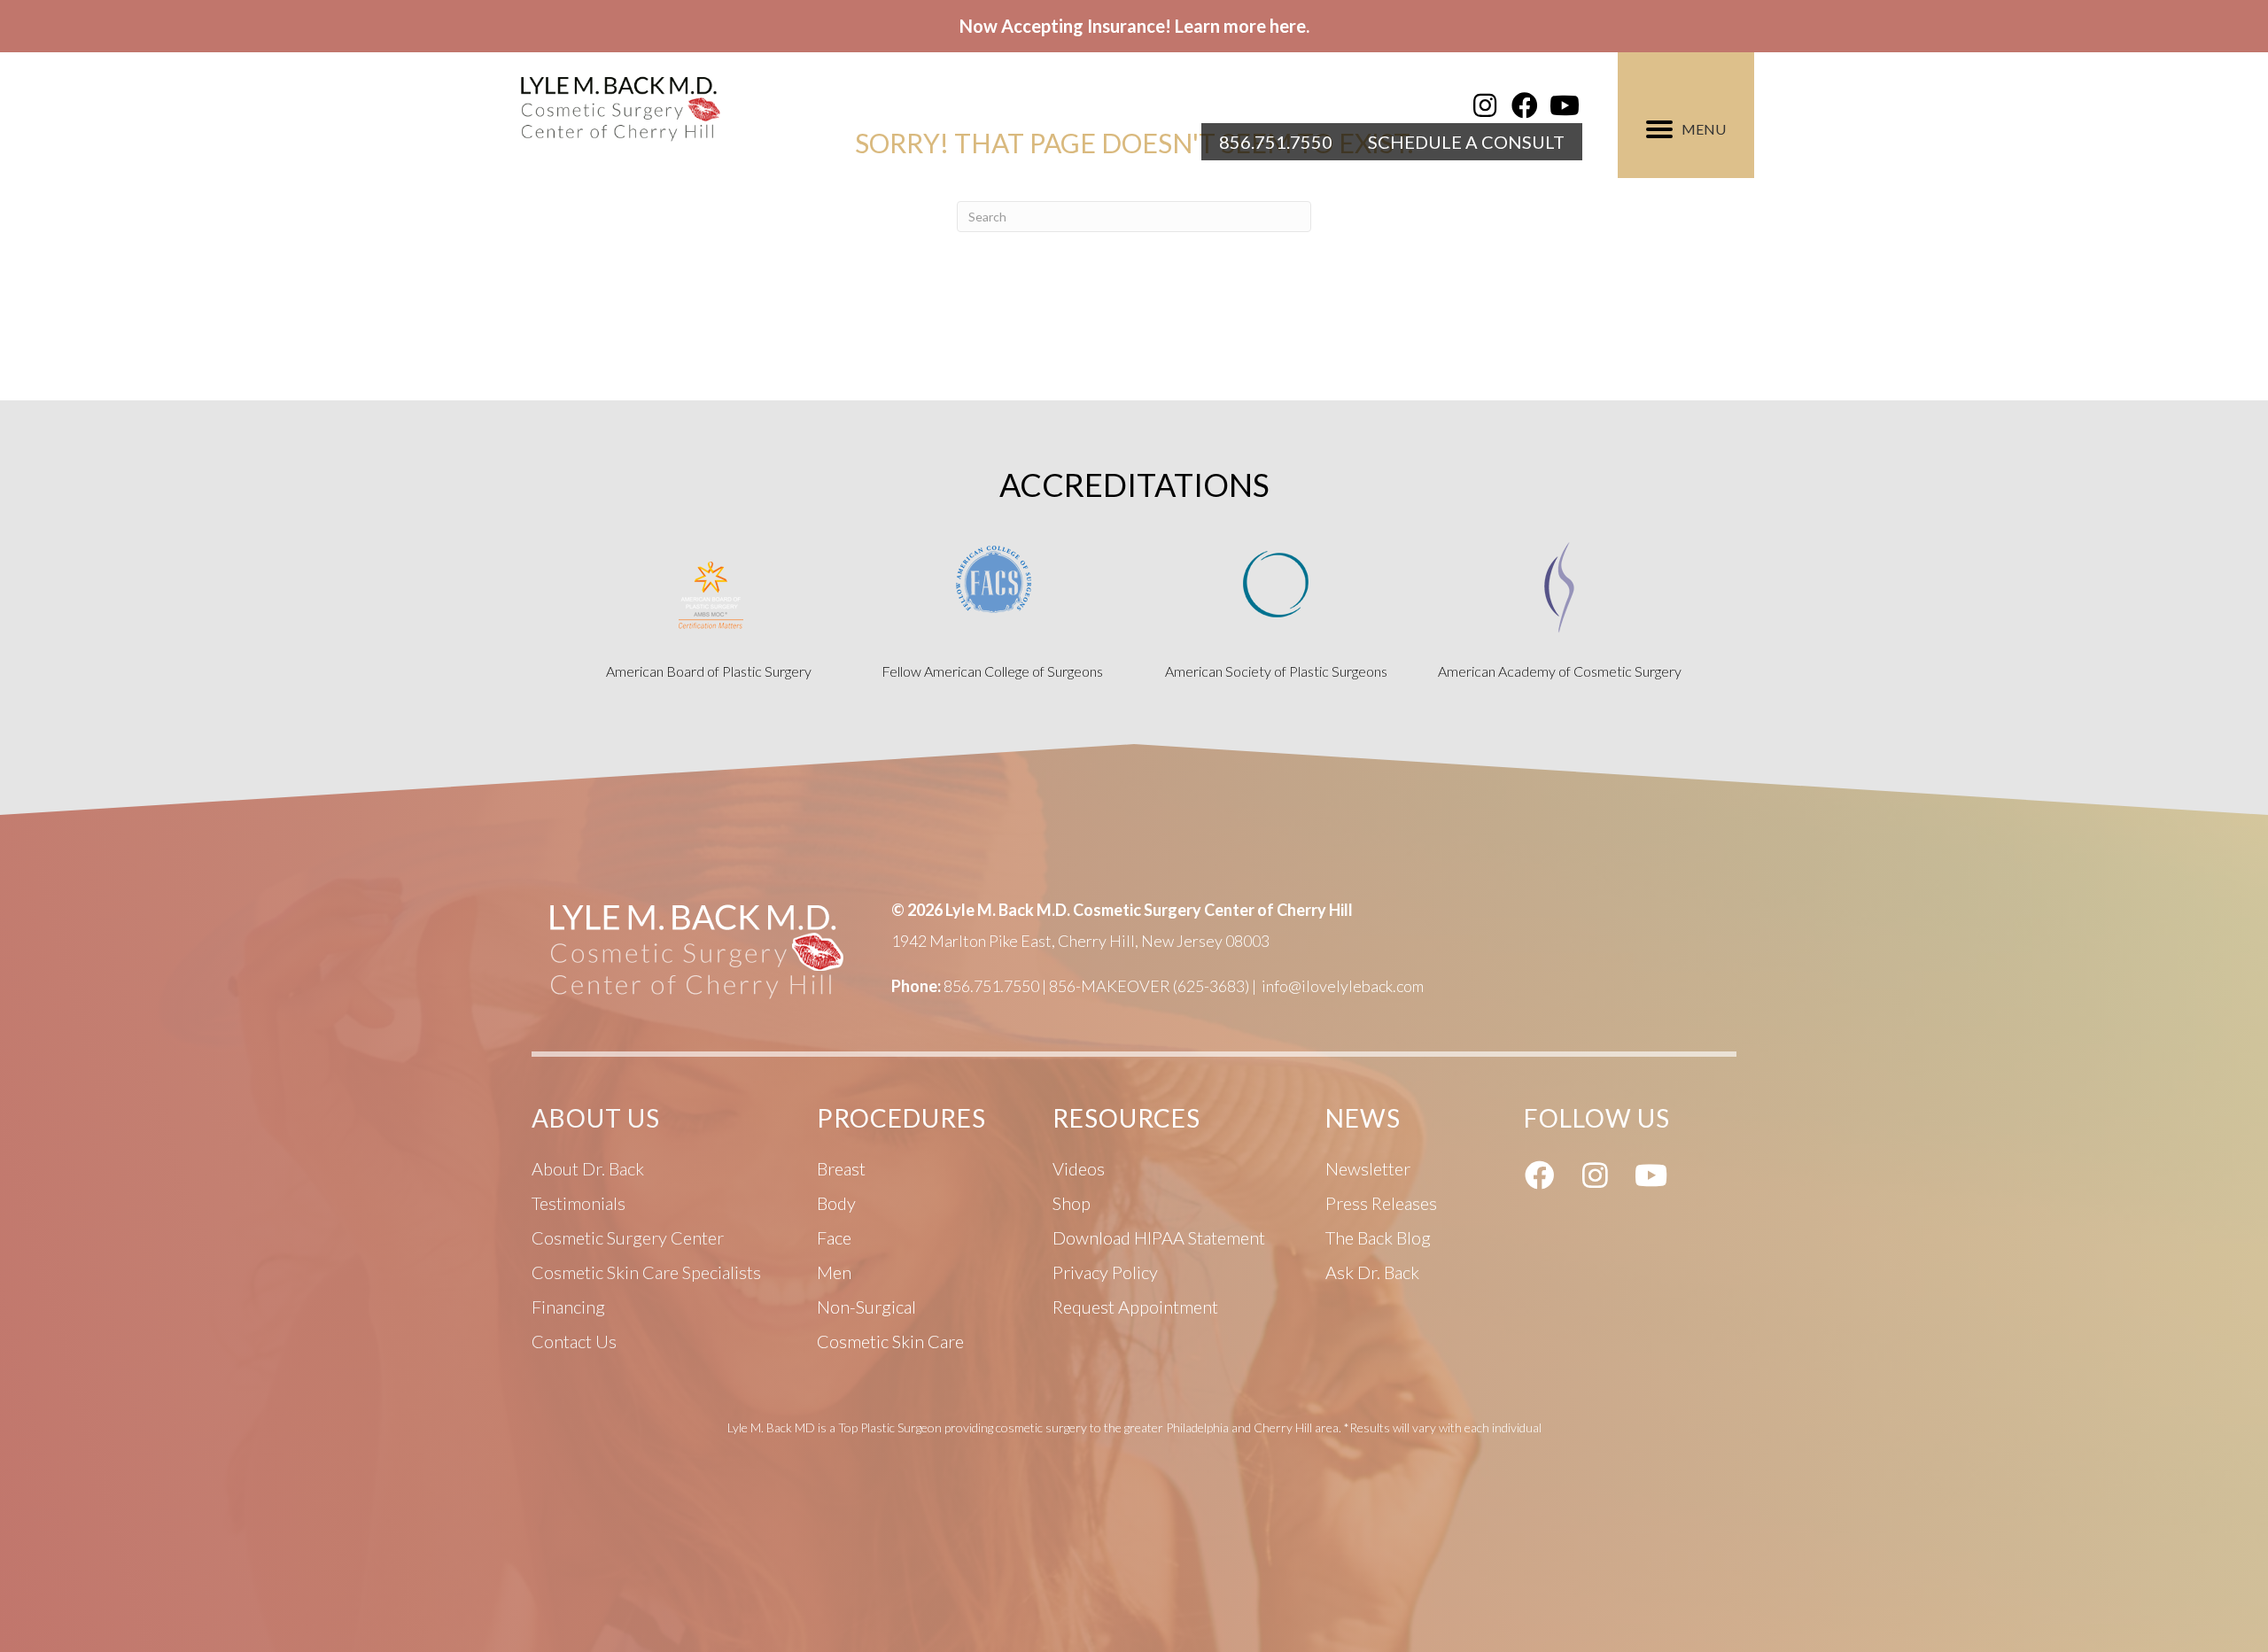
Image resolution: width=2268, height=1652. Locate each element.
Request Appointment (1135, 1307)
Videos (1079, 1168)
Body (836, 1203)
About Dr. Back (588, 1168)
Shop (1072, 1203)
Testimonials (579, 1203)
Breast (841, 1168)
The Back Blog (1378, 1237)
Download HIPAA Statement (1159, 1237)
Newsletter (1368, 1168)
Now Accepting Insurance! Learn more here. (1134, 26)
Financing (568, 1307)
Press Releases (1381, 1203)
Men (834, 1272)
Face (834, 1237)
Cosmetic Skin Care (890, 1341)
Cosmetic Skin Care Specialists (646, 1272)
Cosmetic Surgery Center (628, 1237)
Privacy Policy (1105, 1272)
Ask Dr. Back (1372, 1272)
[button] (1485, 105)
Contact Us (574, 1341)
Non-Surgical (866, 1307)
